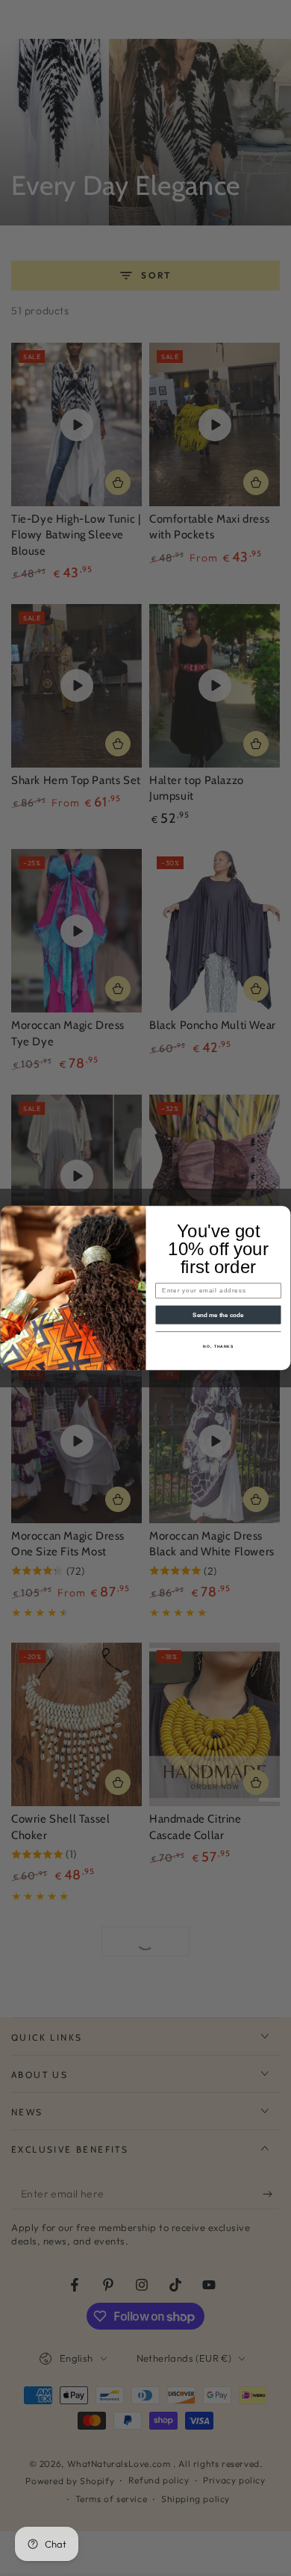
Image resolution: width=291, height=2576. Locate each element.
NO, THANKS (218, 1347)
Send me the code (218, 1315)
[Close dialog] (283, 1214)
